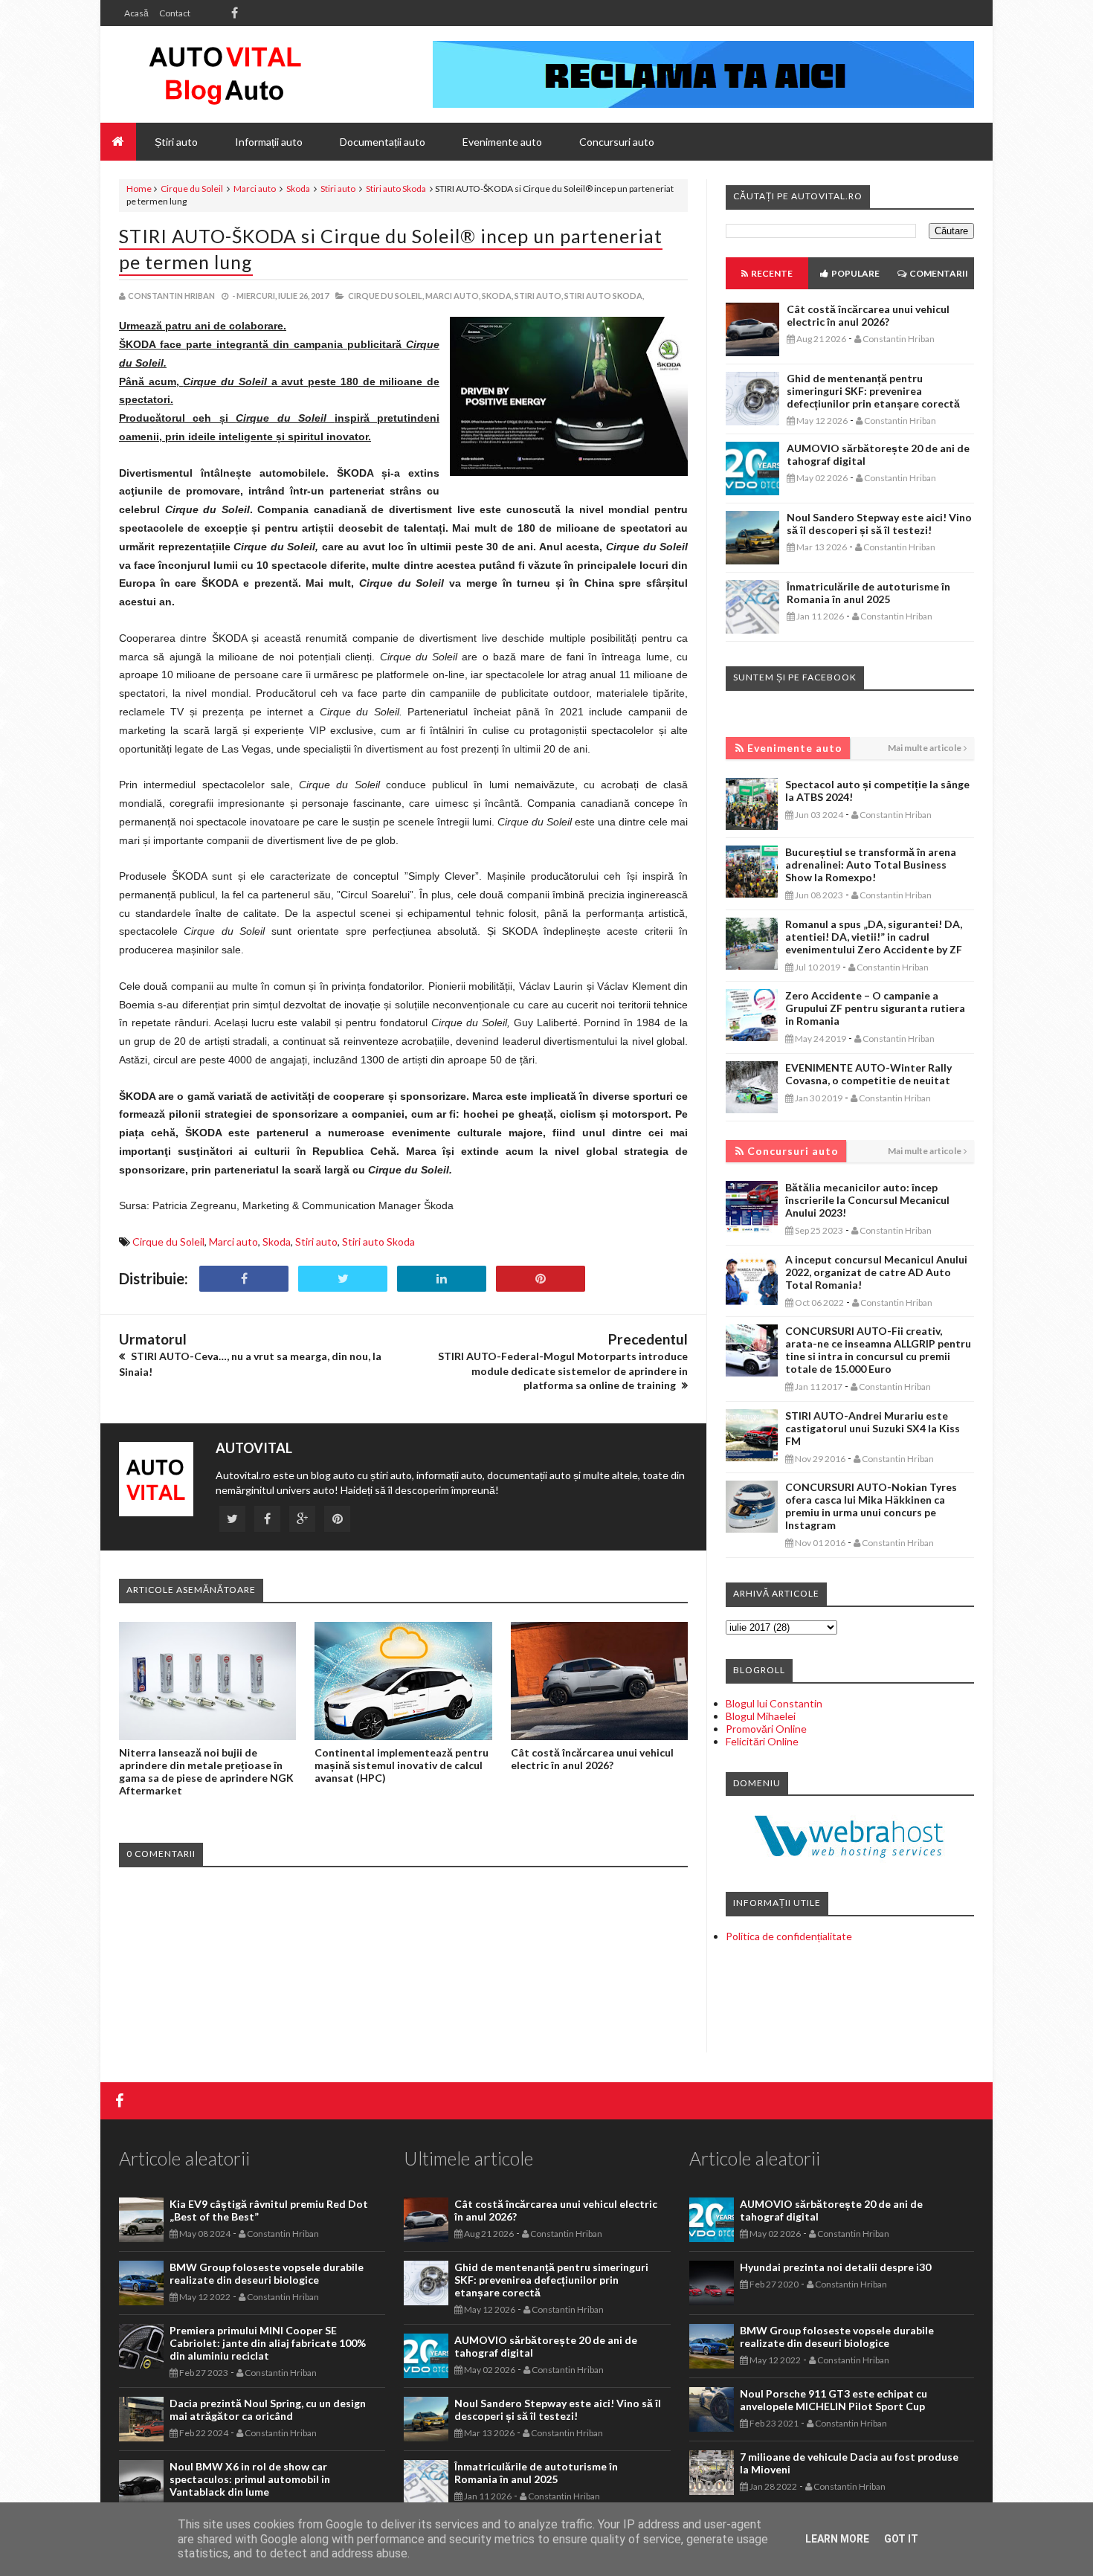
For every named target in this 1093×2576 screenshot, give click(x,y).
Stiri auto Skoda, (604, 296)
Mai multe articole (925, 748)
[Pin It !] (541, 1279)
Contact (175, 13)
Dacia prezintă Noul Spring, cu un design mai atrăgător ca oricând (268, 2409)
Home (139, 189)
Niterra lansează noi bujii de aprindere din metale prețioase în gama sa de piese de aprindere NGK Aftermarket (206, 1771)
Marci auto (255, 189)
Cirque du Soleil (192, 189)
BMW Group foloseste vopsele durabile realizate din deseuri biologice (267, 2273)
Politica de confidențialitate (789, 1936)
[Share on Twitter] (343, 1279)
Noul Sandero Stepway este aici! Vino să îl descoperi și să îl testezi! (879, 524)
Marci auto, (453, 296)
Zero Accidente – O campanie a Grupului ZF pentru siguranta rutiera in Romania (875, 1008)
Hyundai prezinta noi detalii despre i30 (835, 2267)
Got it (901, 2539)
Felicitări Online (762, 1741)
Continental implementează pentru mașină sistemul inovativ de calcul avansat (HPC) (402, 1765)
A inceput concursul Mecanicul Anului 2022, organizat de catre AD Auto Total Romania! (876, 1272)
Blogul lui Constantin (774, 1703)
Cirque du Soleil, (386, 296)
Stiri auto (338, 189)
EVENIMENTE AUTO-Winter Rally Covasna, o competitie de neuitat (868, 1074)
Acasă (136, 13)
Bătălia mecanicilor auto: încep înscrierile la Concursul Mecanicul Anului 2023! (867, 1200)
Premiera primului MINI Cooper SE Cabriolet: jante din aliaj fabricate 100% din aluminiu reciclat (268, 2343)
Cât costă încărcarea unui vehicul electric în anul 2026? (592, 1759)
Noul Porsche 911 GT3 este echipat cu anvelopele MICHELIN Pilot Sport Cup (834, 2400)
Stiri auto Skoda (396, 189)
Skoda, (497, 296)
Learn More (837, 2539)
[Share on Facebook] (244, 1279)
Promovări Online (766, 1729)
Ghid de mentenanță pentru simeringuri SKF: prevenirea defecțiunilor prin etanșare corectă (873, 391)
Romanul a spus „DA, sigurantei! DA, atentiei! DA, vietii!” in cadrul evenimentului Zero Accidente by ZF (874, 937)
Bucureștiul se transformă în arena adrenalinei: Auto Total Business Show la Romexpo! (871, 864)
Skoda (298, 189)
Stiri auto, (539, 296)
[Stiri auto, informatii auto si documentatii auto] (225, 74)
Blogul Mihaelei (761, 1716)
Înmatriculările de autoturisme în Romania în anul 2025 (868, 593)
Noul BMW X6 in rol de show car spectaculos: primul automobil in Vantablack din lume (250, 2479)
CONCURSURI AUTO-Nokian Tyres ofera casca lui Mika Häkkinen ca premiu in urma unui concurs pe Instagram (871, 1506)
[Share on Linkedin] (442, 1279)
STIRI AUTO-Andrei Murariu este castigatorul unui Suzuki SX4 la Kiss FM (873, 1428)
